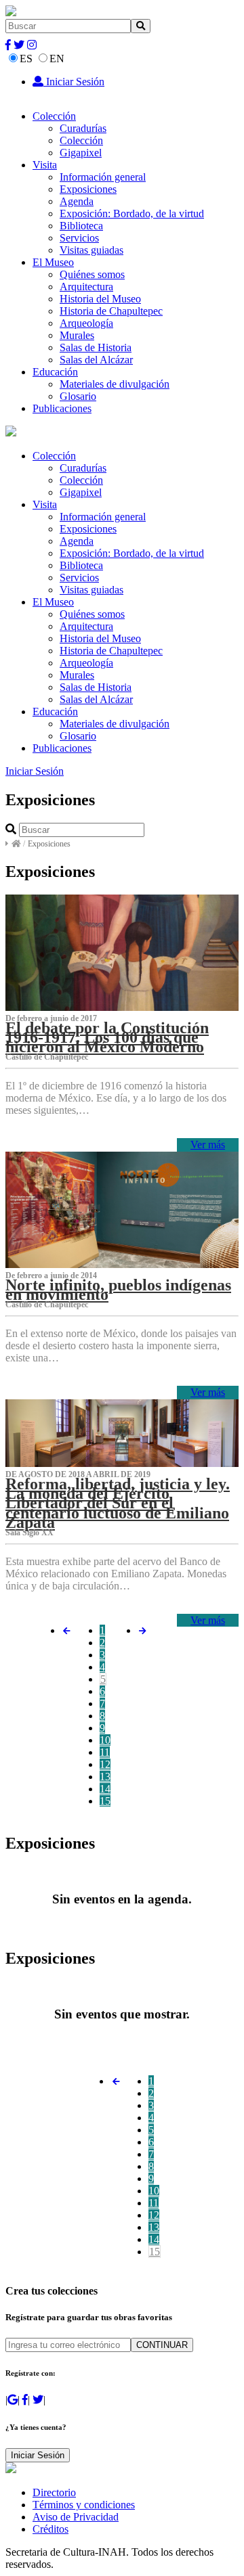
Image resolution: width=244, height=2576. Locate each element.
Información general (103, 177)
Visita (45, 165)
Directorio (54, 2492)
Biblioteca (81, 226)
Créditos (50, 2529)
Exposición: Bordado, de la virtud (132, 213)
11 (105, 1752)
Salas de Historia (96, 347)
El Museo (53, 262)
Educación (55, 372)
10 (105, 1740)
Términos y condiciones (84, 2505)
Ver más (208, 1145)
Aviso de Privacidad (76, 2517)
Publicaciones (62, 408)
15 (105, 1801)
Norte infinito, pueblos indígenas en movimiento (118, 1290)
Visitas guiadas (91, 250)
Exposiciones (88, 189)
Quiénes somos (92, 274)
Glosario (78, 396)
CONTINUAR (162, 2345)
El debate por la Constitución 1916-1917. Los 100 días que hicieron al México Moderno (107, 1037)
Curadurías (83, 128)
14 (105, 1789)
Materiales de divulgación (115, 384)
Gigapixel (81, 153)
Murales (77, 335)
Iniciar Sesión (74, 82)
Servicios (79, 238)
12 (105, 1764)
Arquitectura (86, 287)
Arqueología (86, 323)
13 (105, 1777)
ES (26, 59)
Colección (54, 116)
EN (57, 59)
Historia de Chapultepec (111, 311)
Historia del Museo (100, 299)
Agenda (77, 201)
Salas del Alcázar (96, 360)
